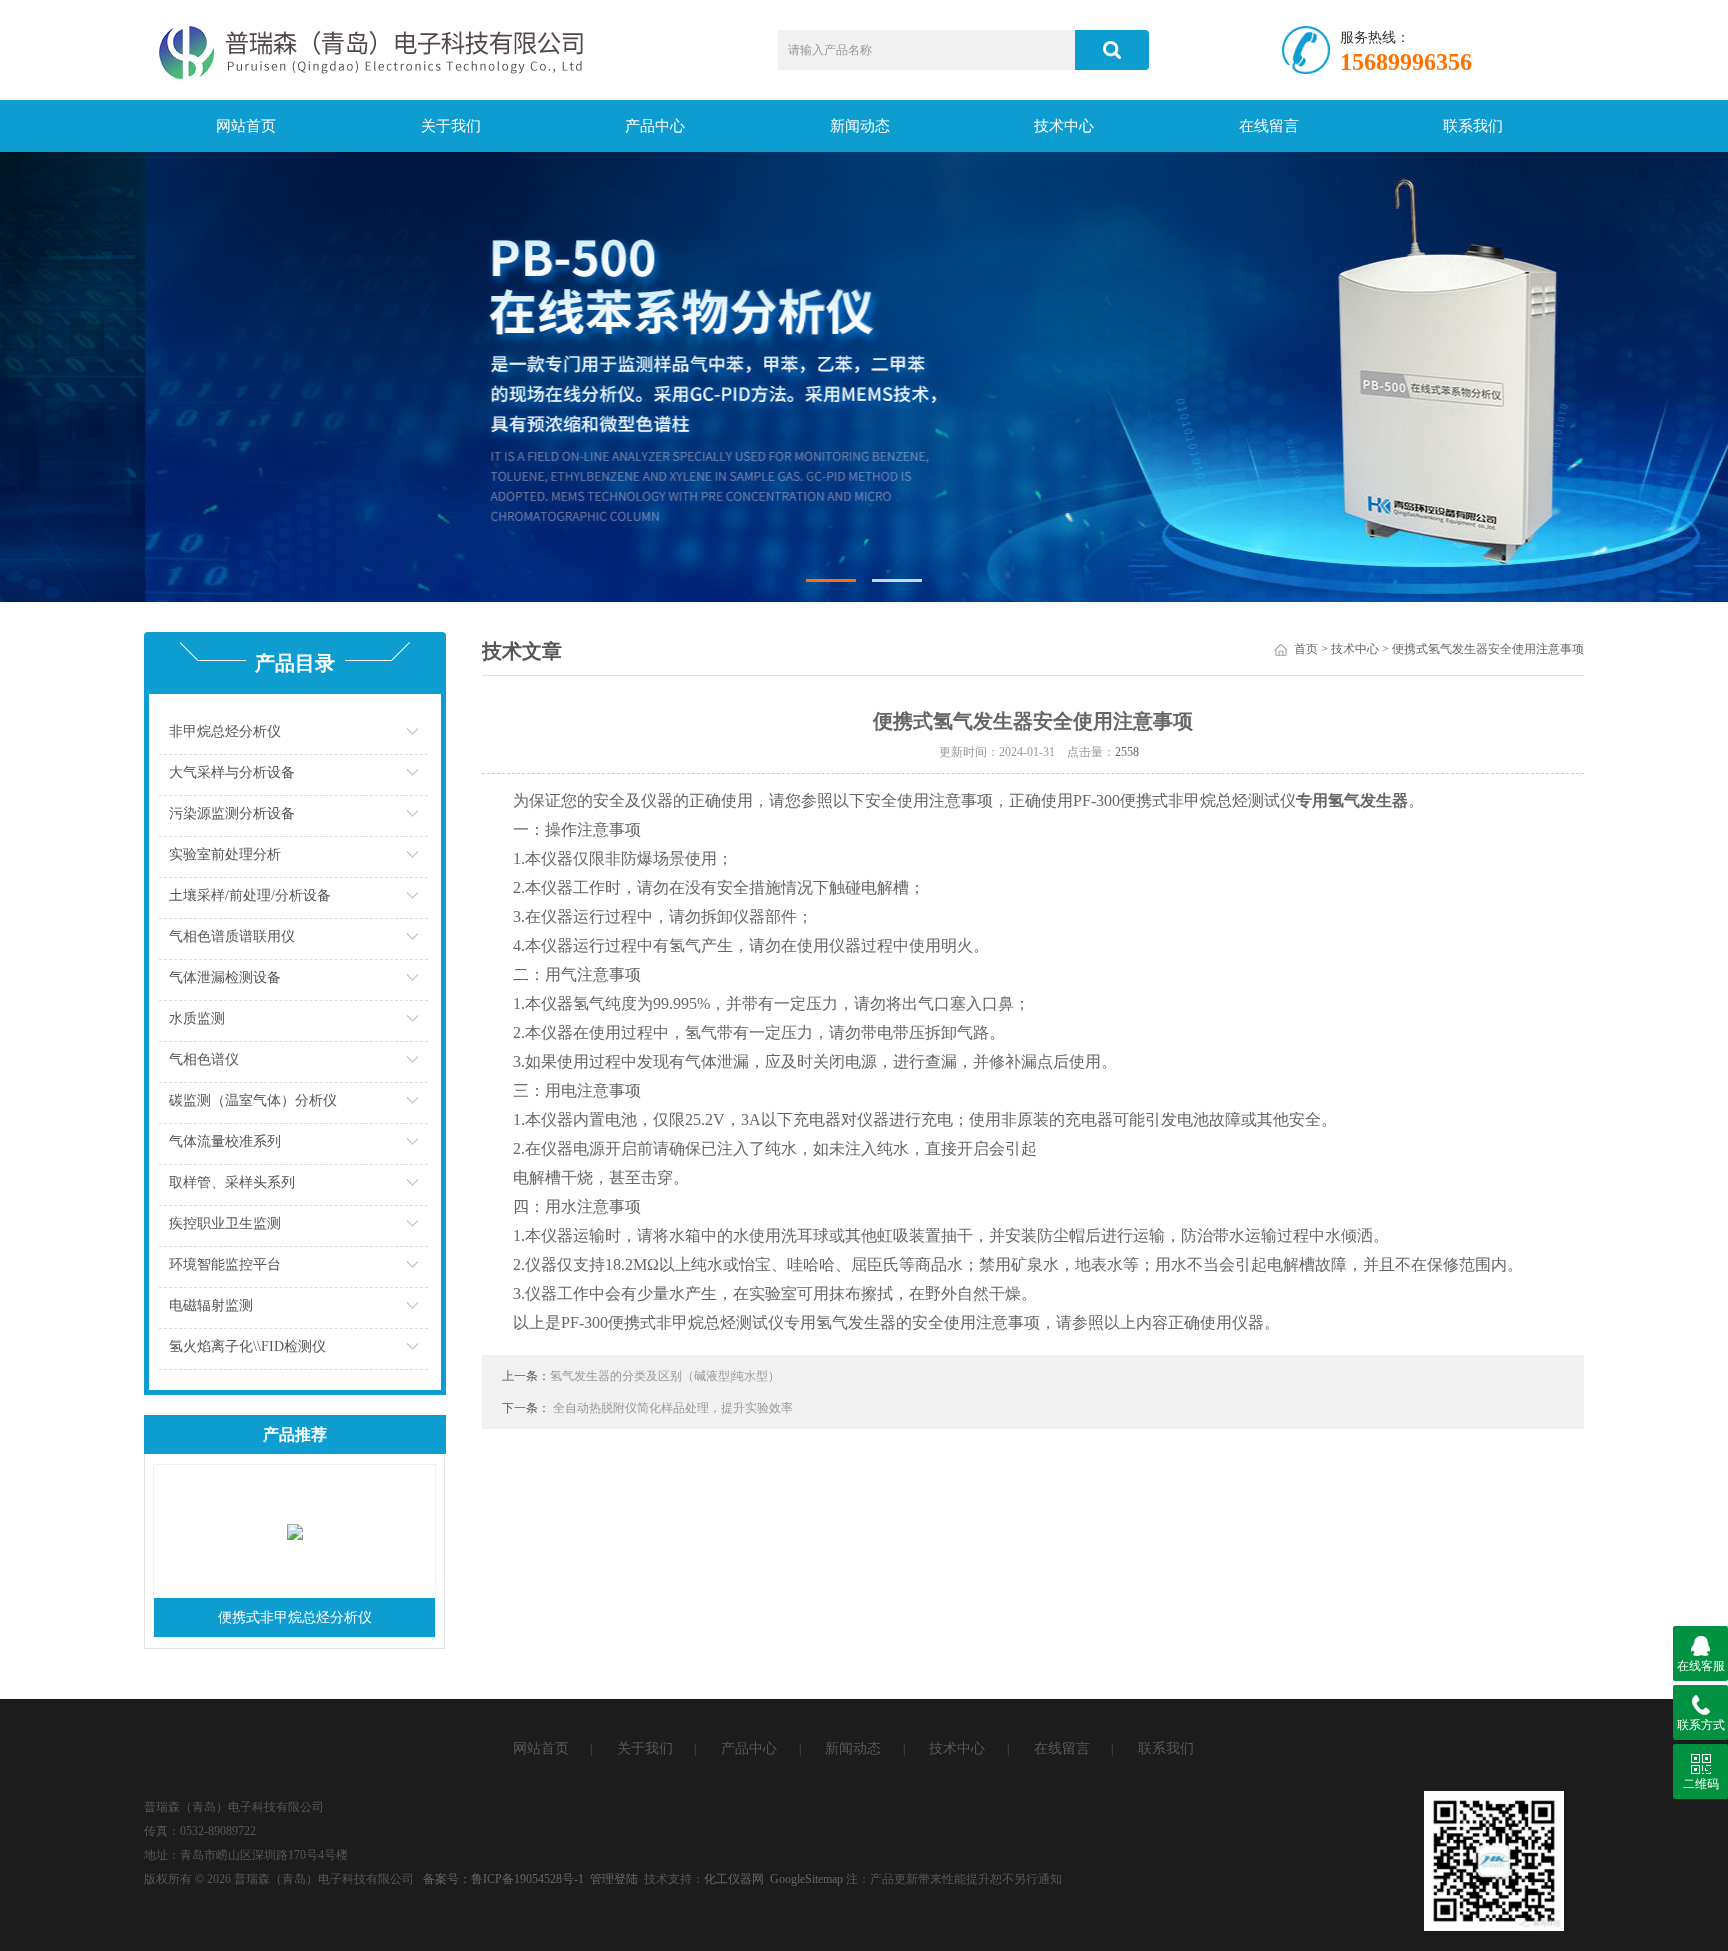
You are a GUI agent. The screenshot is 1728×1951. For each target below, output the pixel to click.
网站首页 (246, 126)
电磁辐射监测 (211, 1305)
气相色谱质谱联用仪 (232, 936)
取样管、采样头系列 (232, 1182)
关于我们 (451, 126)
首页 (1306, 649)
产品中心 (655, 126)
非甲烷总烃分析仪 (225, 731)
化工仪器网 (734, 1879)
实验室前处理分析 (225, 854)
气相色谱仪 (204, 1059)
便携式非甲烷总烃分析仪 (295, 1617)
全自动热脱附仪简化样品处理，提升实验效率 (673, 1408)
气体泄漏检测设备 (225, 977)
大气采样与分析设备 (232, 772)
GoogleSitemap (806, 1879)
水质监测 (197, 1018)
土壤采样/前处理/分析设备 (250, 895)
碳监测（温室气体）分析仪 (253, 1100)
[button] (831, 580)
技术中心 (1064, 126)
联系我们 (1473, 126)
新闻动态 (860, 126)
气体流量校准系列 (225, 1141)
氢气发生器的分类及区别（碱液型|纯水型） (665, 1376)
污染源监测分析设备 (232, 813)
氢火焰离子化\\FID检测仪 (247, 1346)
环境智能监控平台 (225, 1264)
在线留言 (1269, 126)
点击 (410, 736)
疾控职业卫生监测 (225, 1223)
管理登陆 (614, 1879)
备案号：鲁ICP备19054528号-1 (503, 1879)
